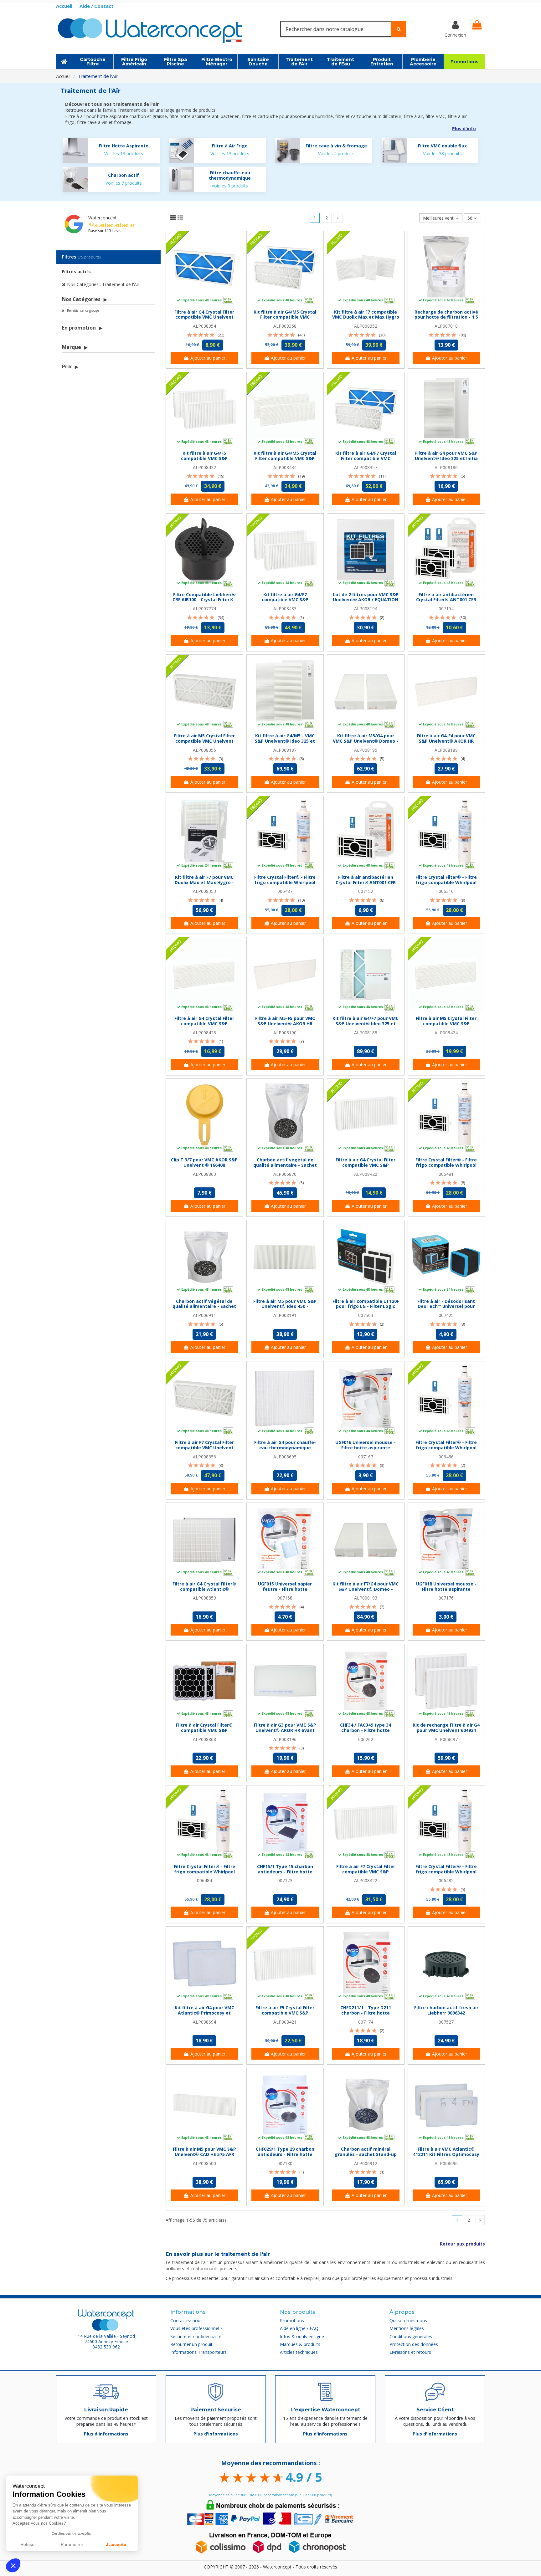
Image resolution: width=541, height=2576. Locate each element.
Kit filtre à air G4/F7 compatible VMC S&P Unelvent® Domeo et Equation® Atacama (285, 602)
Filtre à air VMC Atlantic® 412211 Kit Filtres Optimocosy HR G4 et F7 (446, 2154)
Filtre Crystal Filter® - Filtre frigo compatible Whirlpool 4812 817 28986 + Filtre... (446, 1872)
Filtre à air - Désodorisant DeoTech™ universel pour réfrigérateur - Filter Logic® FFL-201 (446, 1309)
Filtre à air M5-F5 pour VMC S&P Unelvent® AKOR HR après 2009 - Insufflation (285, 1024)
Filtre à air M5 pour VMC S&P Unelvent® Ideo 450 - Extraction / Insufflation (285, 1306)
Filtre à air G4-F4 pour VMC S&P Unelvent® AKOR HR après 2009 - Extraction (446, 741)
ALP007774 (204, 609)
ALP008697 (446, 1739)
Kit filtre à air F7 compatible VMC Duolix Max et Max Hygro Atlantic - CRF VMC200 (366, 317)
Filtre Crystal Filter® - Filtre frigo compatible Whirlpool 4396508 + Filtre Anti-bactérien (446, 1168)
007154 (446, 609)
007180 (285, 2163)
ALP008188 (366, 1033)
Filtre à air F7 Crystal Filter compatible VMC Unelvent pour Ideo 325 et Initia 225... (204, 1448)
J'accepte (116, 2544)
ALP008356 (204, 1457)
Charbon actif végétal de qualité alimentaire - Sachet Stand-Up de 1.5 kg (204, 1306)
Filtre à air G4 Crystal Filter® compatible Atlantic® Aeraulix (204, 1589)
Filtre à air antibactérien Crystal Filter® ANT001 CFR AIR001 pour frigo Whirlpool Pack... (446, 602)
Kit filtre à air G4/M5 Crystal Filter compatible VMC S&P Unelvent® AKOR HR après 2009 (285, 461)
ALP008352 (366, 326)
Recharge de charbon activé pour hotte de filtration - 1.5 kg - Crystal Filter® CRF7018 (446, 317)
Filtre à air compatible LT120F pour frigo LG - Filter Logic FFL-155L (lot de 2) (366, 1306)
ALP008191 (285, 1315)
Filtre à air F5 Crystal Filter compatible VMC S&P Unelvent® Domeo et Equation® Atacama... (285, 2015)
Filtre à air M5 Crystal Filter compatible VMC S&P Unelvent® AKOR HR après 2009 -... (446, 1026)
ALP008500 (204, 2163)
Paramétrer (72, 2544)
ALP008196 (285, 1739)
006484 (204, 1880)
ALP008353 (204, 891)
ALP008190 (285, 1033)
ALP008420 (366, 1174)
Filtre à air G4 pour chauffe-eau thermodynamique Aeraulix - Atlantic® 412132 (285, 1448)
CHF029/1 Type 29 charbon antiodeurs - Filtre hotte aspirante (285, 2154)
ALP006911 (204, 1315)
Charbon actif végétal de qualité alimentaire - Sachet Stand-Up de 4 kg (285, 1165)
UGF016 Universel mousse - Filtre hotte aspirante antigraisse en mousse (366, 1448)
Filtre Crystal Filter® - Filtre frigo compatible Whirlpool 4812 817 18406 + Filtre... (204, 1872)
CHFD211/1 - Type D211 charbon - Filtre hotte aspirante (366, 2013)
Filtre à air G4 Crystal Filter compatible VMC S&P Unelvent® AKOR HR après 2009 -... (204, 1026)
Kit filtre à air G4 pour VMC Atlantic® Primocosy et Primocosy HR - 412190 (204, 2013)
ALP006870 (285, 1174)
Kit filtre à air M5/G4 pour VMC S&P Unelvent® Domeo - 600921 (366, 741)
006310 (446, 891)
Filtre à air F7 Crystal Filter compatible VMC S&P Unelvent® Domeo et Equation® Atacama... (366, 1874)
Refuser (28, 2544)
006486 (446, 1457)
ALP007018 (446, 326)
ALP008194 (366, 609)
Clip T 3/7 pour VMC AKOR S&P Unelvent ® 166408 (204, 1162)
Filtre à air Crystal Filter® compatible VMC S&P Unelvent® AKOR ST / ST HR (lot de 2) (204, 1733)
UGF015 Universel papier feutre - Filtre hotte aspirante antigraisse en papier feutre (285, 1592)
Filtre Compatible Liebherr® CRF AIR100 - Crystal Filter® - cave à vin (204, 600)
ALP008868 (204, 1739)
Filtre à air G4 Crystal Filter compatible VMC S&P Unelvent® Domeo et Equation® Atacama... (366, 1168)
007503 (366, 1315)
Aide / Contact (97, 6)
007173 (285, 1880)
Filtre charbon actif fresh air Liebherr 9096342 (446, 2010)
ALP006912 (366, 2163)
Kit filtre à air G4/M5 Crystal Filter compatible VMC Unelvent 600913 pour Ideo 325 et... (285, 320)
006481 (446, 1174)
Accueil (65, 6)
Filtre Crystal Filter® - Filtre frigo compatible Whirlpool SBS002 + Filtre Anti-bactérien (285, 882)
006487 (285, 891)
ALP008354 (204, 326)
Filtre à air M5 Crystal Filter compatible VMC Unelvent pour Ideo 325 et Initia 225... (204, 741)
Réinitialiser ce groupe (83, 310)
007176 (446, 1598)
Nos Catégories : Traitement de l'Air (103, 284)
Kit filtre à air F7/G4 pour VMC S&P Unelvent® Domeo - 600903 (366, 1589)
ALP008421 (285, 2022)
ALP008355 (204, 750)
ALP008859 (204, 1598)
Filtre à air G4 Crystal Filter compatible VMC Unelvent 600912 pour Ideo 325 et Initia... (204, 320)
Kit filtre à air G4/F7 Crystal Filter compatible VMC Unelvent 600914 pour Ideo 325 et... (366, 461)
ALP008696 (446, 2163)
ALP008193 (366, 1598)
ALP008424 (446, 1033)
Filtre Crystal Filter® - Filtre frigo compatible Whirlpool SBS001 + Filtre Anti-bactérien (446, 1448)
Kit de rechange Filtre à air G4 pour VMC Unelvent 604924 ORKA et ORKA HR (446, 1730)
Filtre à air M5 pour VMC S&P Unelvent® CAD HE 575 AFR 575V (204, 2154)
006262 (366, 1739)
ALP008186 (446, 467)
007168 (285, 1598)
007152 (366, 891)
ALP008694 (204, 2022)
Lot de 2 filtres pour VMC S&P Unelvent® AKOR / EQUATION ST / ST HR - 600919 (366, 600)
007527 (446, 2022)
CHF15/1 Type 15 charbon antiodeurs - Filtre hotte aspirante (285, 1872)
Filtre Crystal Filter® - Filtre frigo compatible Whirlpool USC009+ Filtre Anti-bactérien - (446, 885)
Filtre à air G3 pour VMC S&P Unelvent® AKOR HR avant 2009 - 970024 (285, 1730)
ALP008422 (366, 1880)
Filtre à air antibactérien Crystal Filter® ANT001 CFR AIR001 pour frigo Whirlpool (366, 882)
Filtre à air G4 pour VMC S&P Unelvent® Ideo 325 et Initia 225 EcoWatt (446, 458)
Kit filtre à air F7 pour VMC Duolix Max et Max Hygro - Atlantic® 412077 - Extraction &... (204, 885)
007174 (366, 2022)
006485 (446, 1880)
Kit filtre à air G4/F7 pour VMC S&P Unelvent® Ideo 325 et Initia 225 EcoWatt (366, 1024)
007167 (366, 1457)
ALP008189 (446, 750)
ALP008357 (366, 467)
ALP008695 (285, 1457)
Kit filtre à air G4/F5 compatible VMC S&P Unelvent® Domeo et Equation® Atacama (204, 461)
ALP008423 (204, 1033)
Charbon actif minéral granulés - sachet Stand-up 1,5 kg (366, 2154)
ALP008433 (285, 609)
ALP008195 (366, 750)
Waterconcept (103, 218)
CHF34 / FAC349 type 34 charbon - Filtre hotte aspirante (366, 1730)
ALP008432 (204, 467)
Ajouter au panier (208, 358)
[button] (13, 2565)
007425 (446, 1315)
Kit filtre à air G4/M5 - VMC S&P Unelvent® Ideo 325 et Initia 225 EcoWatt (285, 741)
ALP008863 (204, 1174)
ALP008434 (285, 467)
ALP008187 (285, 750)
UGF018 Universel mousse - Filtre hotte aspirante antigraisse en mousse (446, 1589)
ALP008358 (285, 326)
